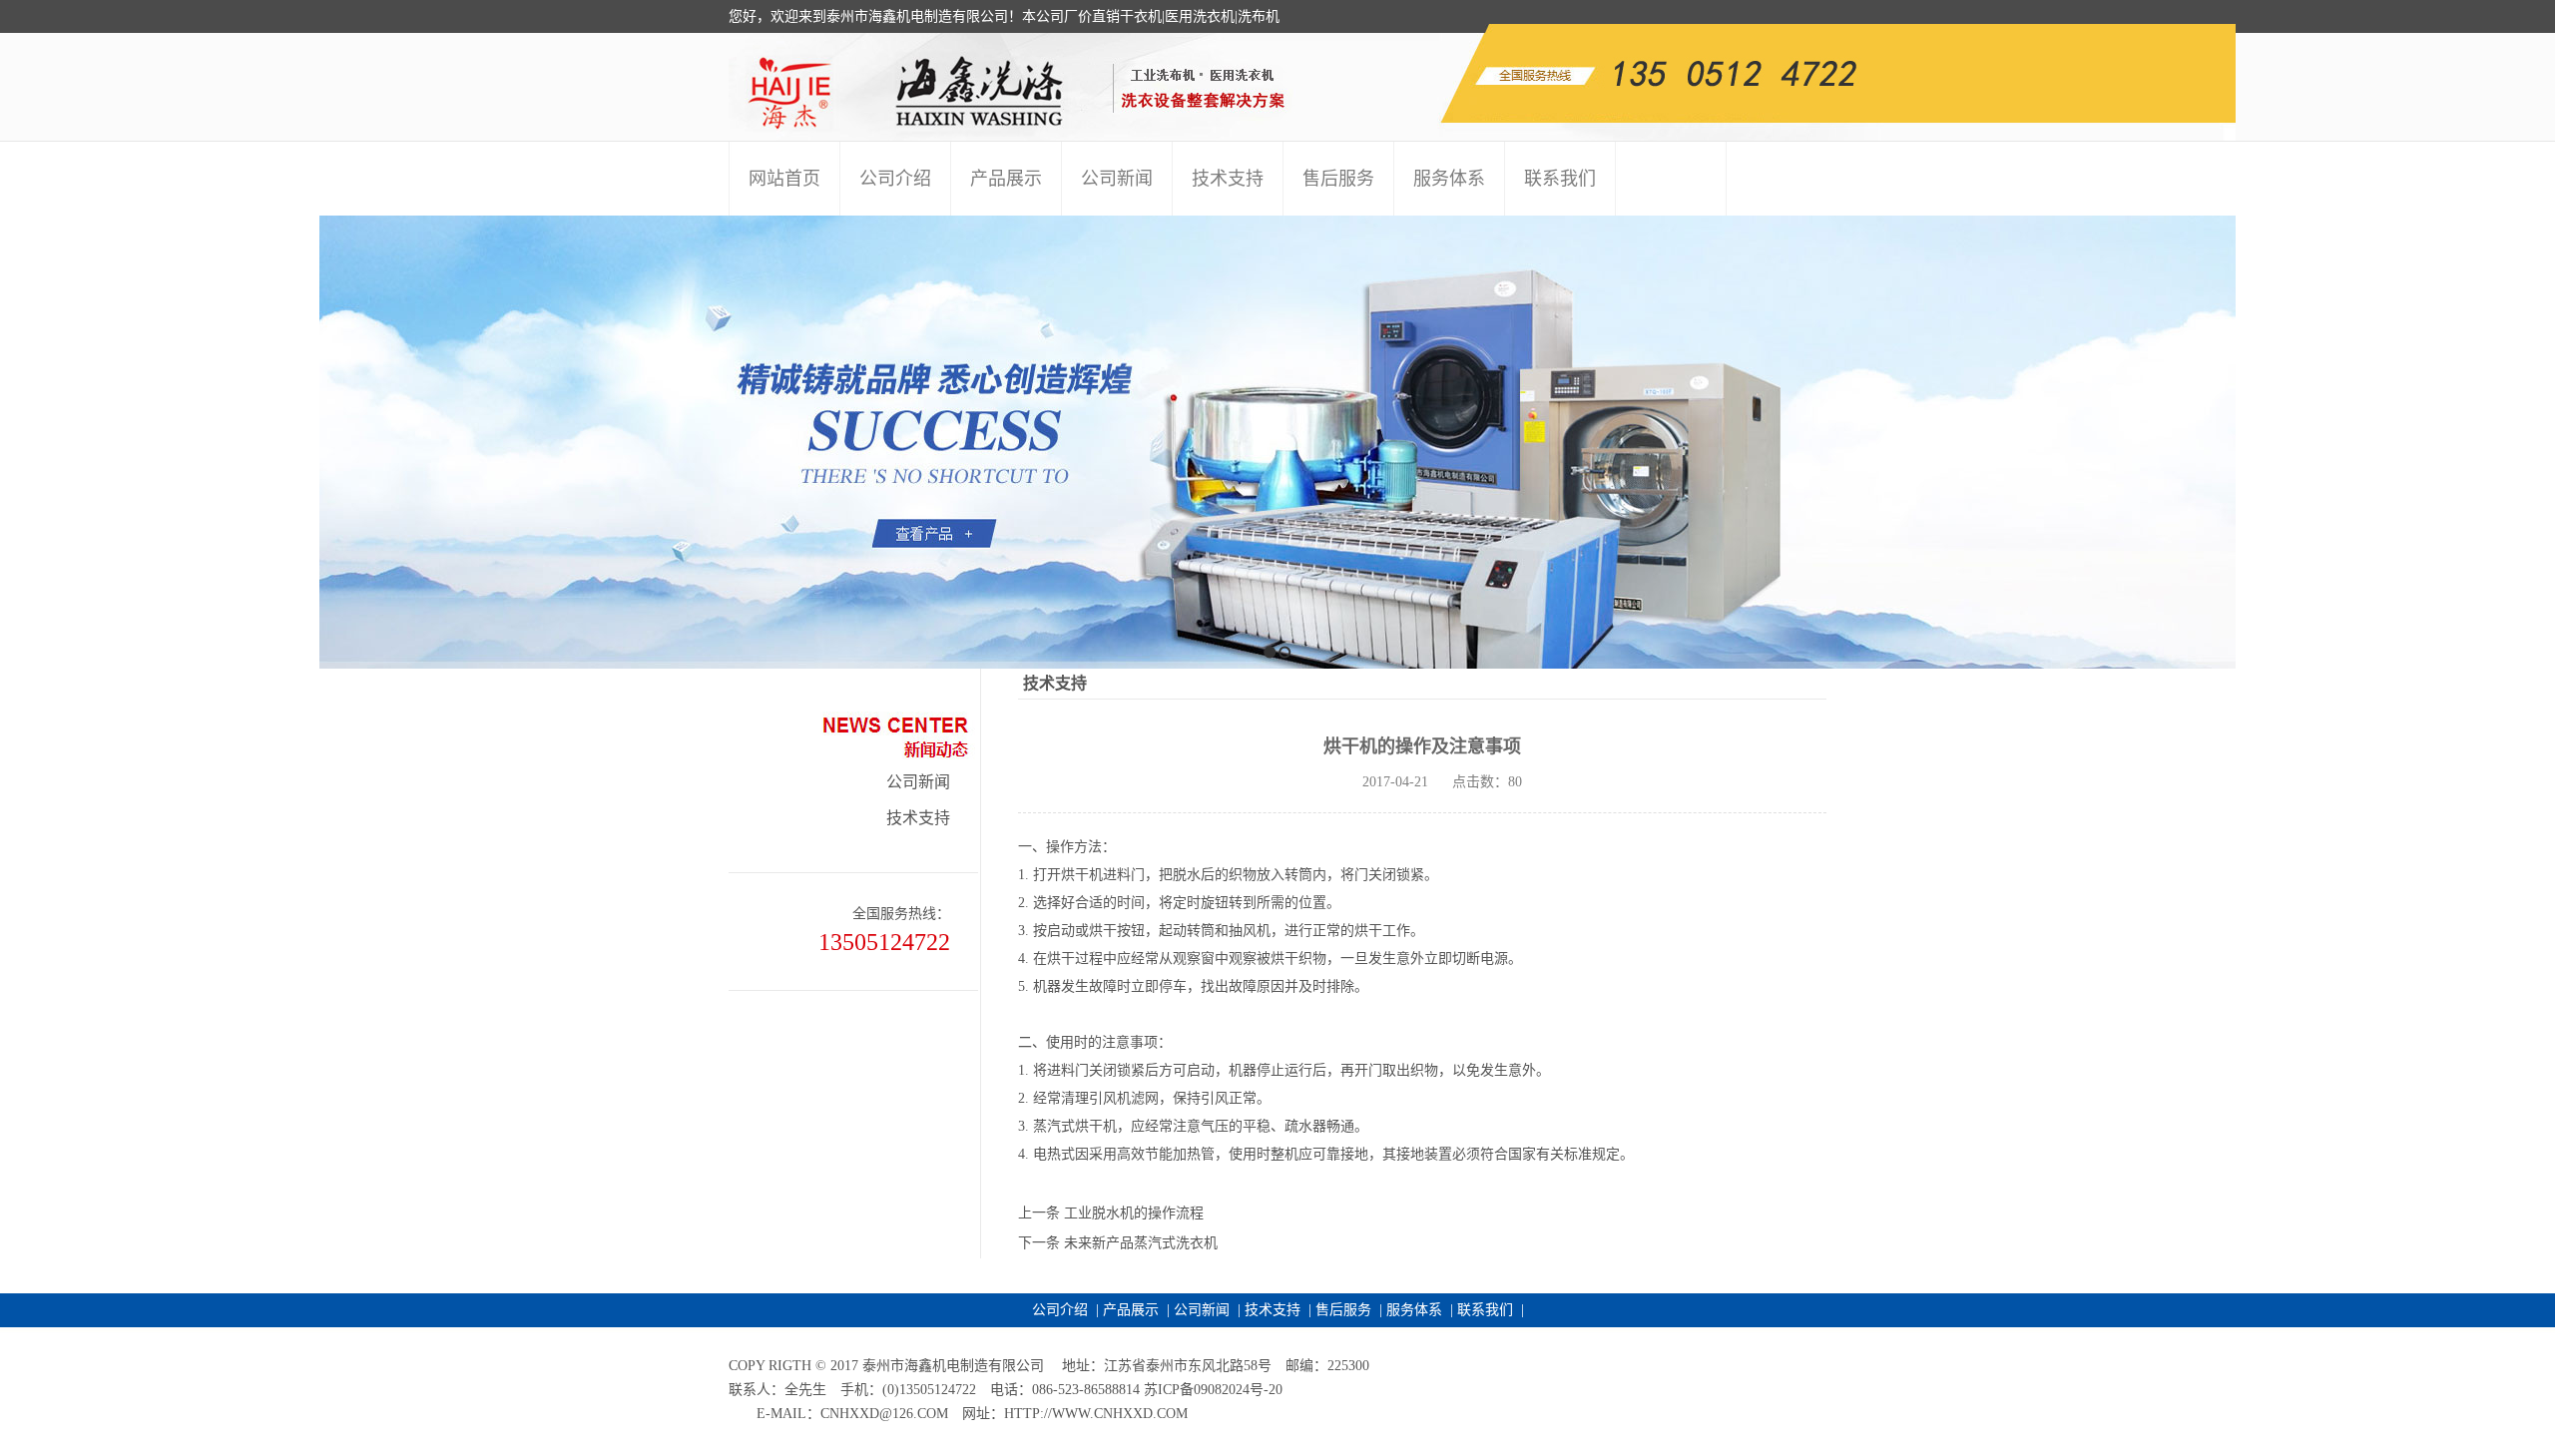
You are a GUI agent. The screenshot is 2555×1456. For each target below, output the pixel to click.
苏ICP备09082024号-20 (1213, 1390)
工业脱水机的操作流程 (1134, 1213)
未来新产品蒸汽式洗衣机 (1141, 1243)
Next (2535, 442)
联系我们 (1485, 1310)
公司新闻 (918, 782)
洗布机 (1259, 16)
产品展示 (1131, 1310)
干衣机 (1141, 16)
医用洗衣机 (1200, 16)
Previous (15, 442)
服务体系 (1414, 1310)
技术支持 (918, 818)
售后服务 (1343, 1310)
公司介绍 (1060, 1310)
